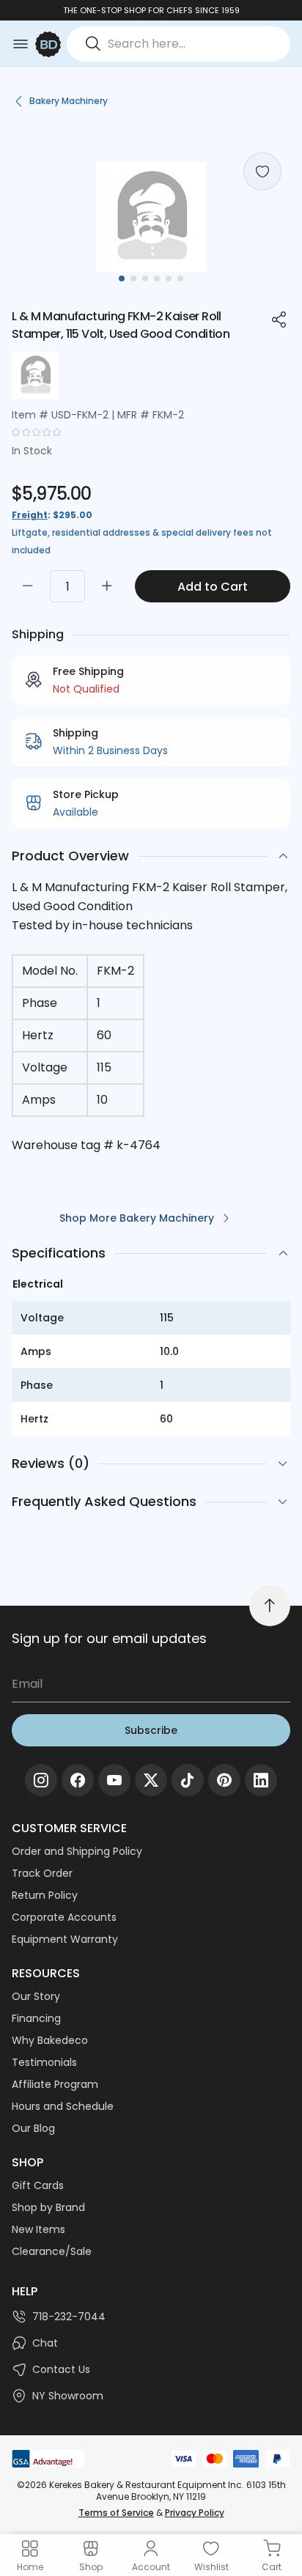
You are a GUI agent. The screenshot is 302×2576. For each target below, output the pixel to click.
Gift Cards (38, 2185)
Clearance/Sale (52, 2251)
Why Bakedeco (50, 2040)
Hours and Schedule (63, 2106)
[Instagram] (41, 1780)
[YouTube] (114, 1780)
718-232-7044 (69, 2317)
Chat (45, 2343)
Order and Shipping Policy (77, 1851)
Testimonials (44, 2062)
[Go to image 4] (157, 278)
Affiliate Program (55, 2084)
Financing (36, 2018)
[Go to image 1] (122, 278)
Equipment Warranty (65, 1939)
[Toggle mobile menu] (21, 44)
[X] (151, 1780)
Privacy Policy (195, 2513)
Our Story (36, 1996)
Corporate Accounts (64, 1917)
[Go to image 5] (169, 278)
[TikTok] (188, 1780)
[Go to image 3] (145, 278)
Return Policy (45, 1895)
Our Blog (33, 2128)
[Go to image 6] (180, 278)
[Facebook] (78, 1780)
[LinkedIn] (261, 1780)
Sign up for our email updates (109, 1638)
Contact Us (61, 2369)
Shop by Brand (48, 2207)
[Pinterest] (224, 1780)
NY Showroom (68, 2396)
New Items (38, 2229)
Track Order (42, 1873)
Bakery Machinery (69, 101)
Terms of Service (116, 2513)
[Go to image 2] (133, 278)
